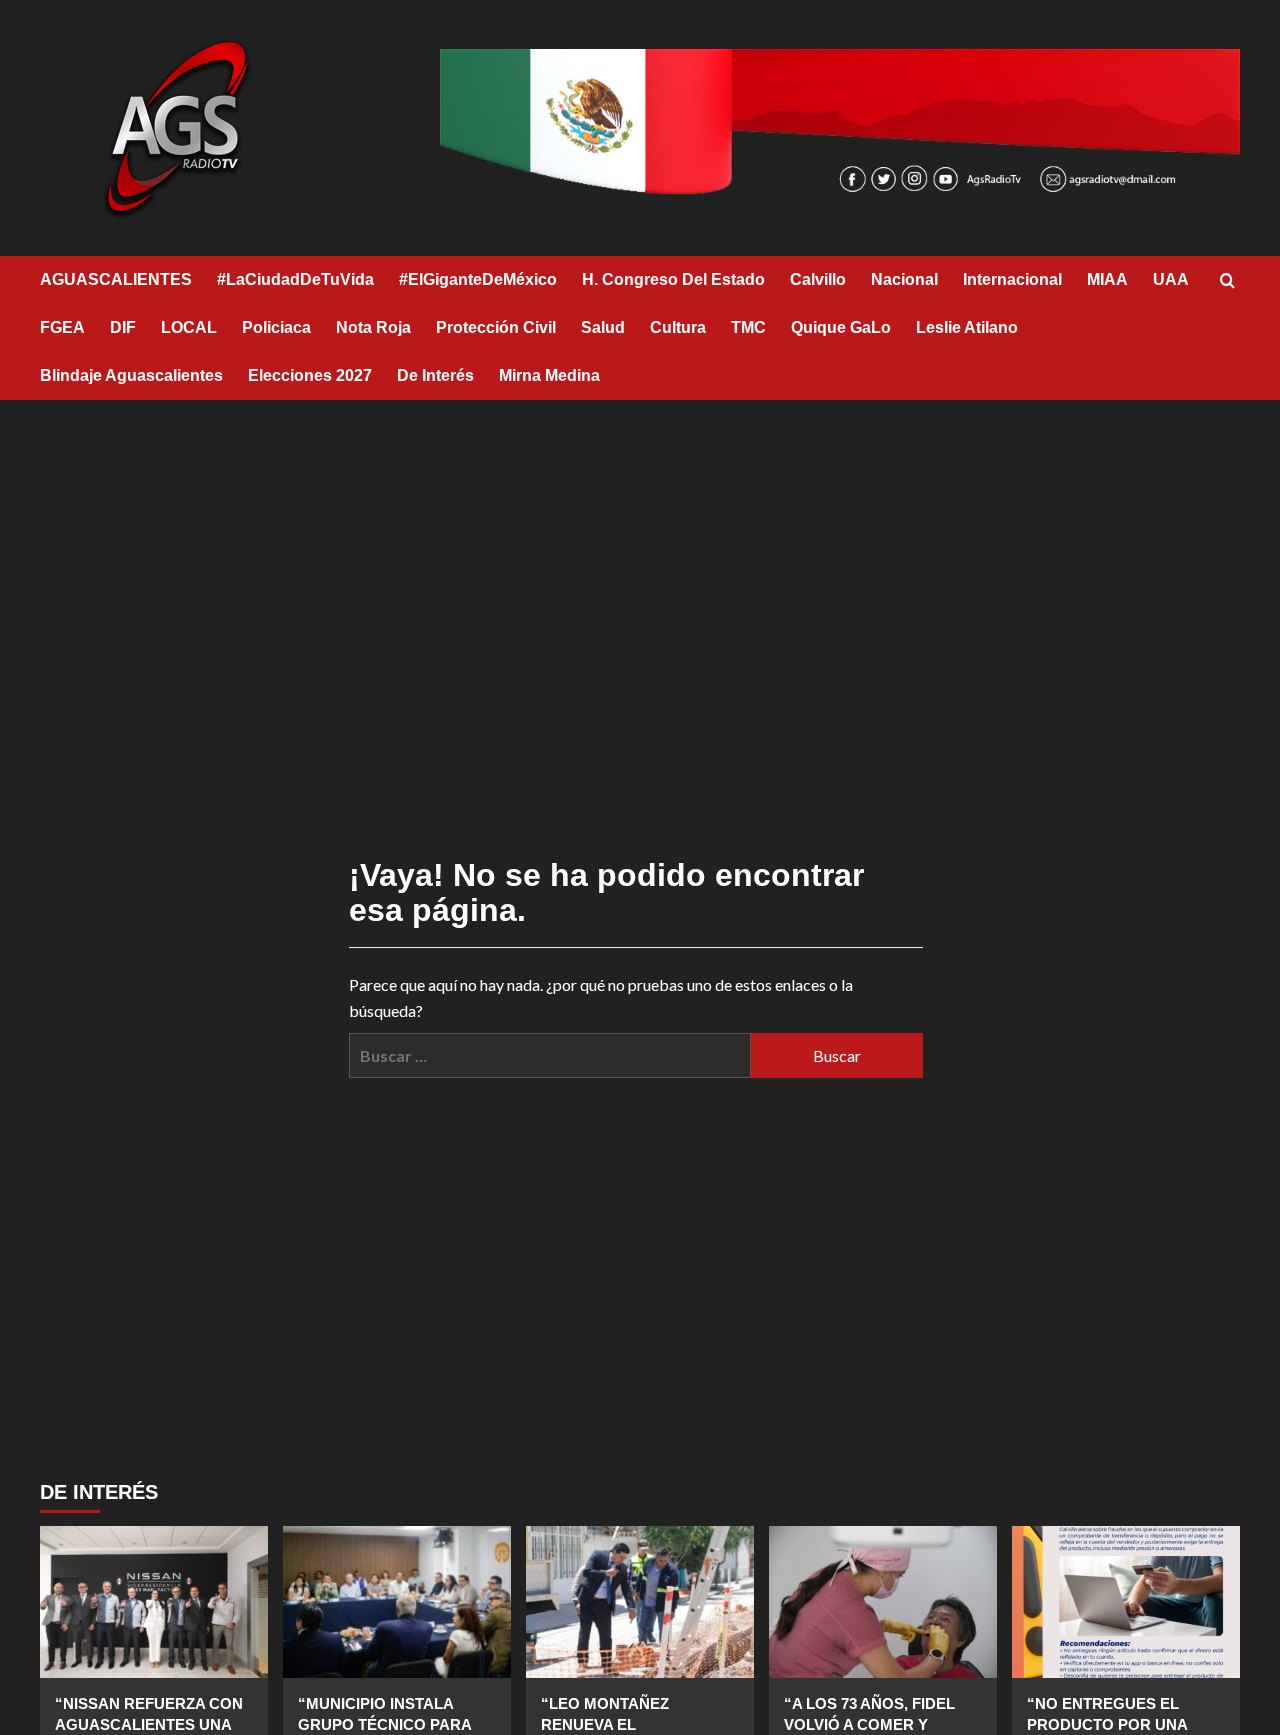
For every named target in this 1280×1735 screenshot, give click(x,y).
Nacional (904, 279)
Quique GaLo (841, 327)
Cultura (678, 327)
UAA (1171, 279)
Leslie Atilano (967, 327)
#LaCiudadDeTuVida (295, 279)
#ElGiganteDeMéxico (478, 279)
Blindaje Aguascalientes (131, 375)
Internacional (1012, 279)
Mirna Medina (549, 375)
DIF (123, 327)
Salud (603, 327)
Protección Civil (496, 327)
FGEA (62, 327)
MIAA (1107, 279)
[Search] (1227, 281)
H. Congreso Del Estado (673, 279)
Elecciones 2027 (310, 375)
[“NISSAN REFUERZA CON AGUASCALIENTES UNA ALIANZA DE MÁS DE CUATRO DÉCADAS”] (154, 1602)
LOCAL (189, 327)
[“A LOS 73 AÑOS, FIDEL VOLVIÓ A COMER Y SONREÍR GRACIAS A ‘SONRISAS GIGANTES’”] (883, 1602)
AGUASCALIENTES (116, 279)
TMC (748, 327)
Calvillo (818, 279)
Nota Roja (373, 327)
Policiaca (276, 327)
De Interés (435, 375)
